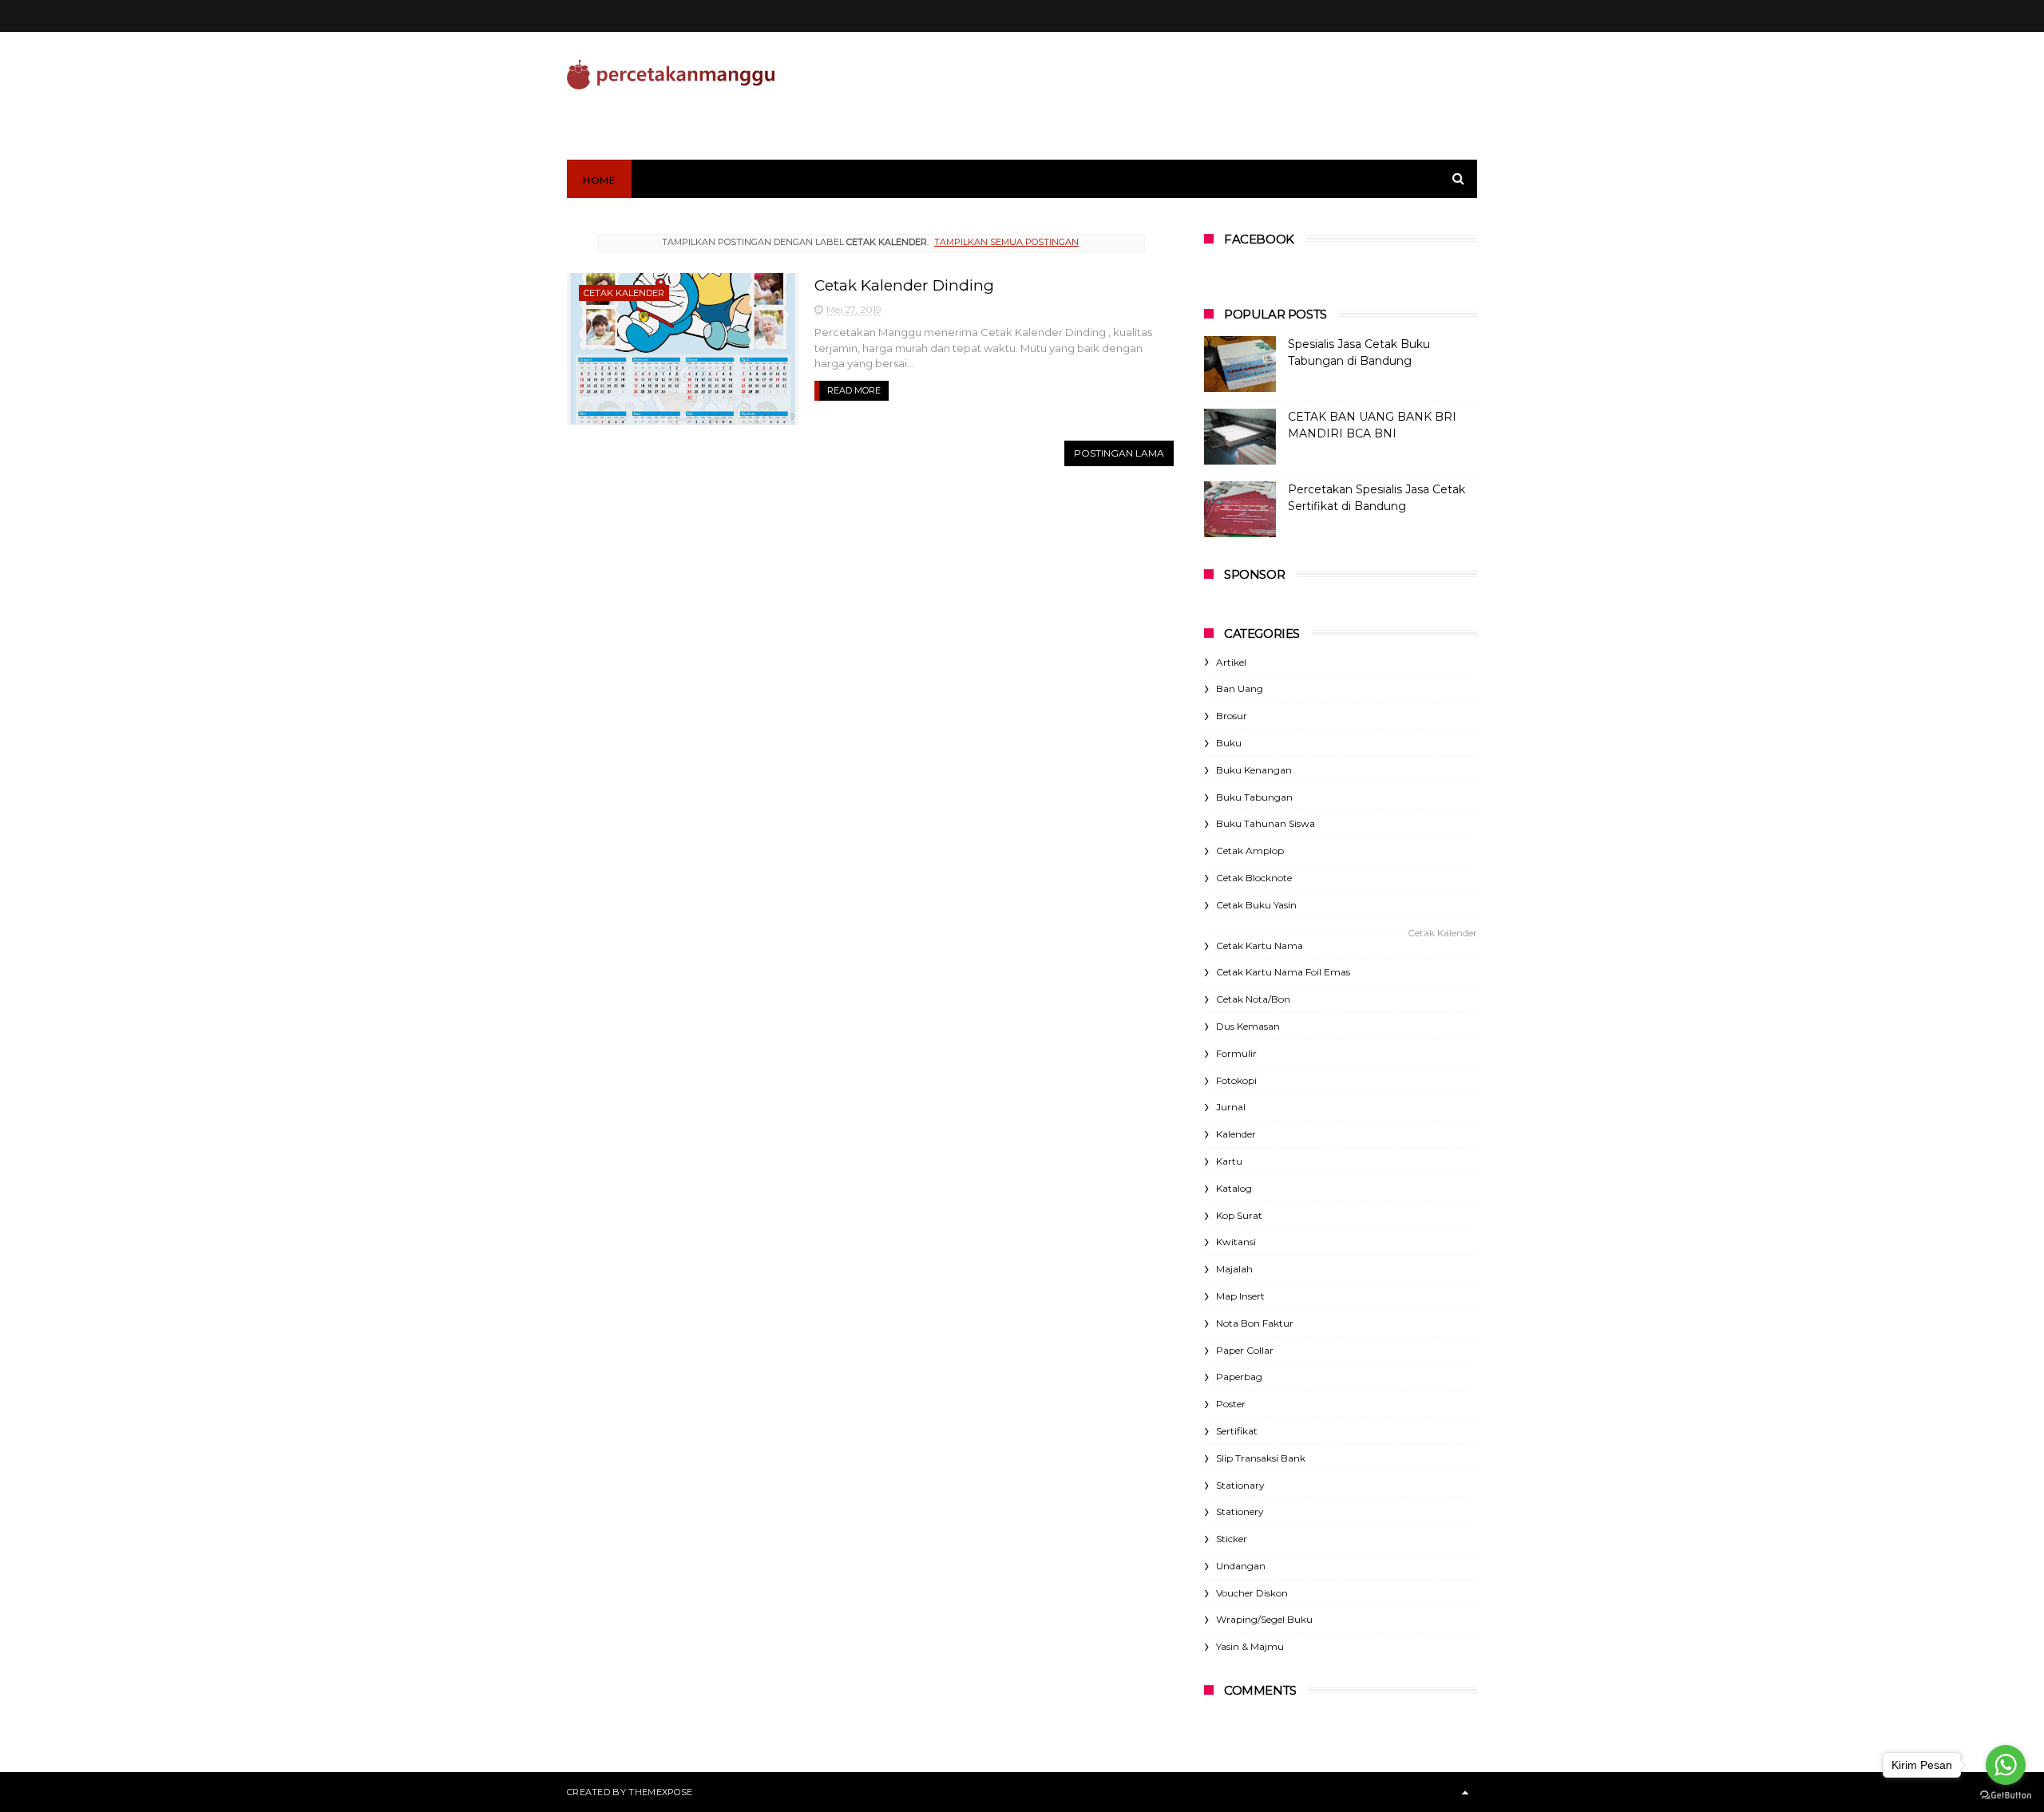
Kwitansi (1236, 1242)
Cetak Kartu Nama (1260, 946)
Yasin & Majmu (1250, 1646)
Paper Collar (1245, 1350)
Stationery (1240, 1511)
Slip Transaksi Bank (1261, 1458)
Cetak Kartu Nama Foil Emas (1283, 972)
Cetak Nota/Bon (1253, 999)
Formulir (1236, 1053)
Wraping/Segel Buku (1264, 1619)
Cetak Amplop (1250, 851)
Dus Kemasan (1248, 1026)
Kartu (1229, 1161)
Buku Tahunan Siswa (1266, 823)
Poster (1231, 1404)
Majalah (1234, 1269)
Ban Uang (1240, 688)
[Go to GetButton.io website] (2006, 1796)
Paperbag (1239, 1377)
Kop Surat (1239, 1215)
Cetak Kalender (624, 293)
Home (599, 180)
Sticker (1232, 1539)
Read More (854, 390)
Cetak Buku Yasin (1256, 905)
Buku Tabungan (1254, 797)
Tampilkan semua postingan (1006, 242)
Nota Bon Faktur (1255, 1323)
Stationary (1240, 1485)
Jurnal (1231, 1107)
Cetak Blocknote (1254, 878)
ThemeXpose (660, 1792)
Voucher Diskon (1252, 1593)
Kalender (1236, 1134)
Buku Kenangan (1254, 770)
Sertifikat (1237, 1431)
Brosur (1232, 716)
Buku (1229, 743)
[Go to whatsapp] (2006, 1765)
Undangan (1241, 1566)
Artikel (1231, 662)
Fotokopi (1236, 1080)
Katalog (1234, 1188)
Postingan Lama (1119, 453)
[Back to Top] (1465, 1792)
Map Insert (1240, 1296)
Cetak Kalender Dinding (904, 285)
